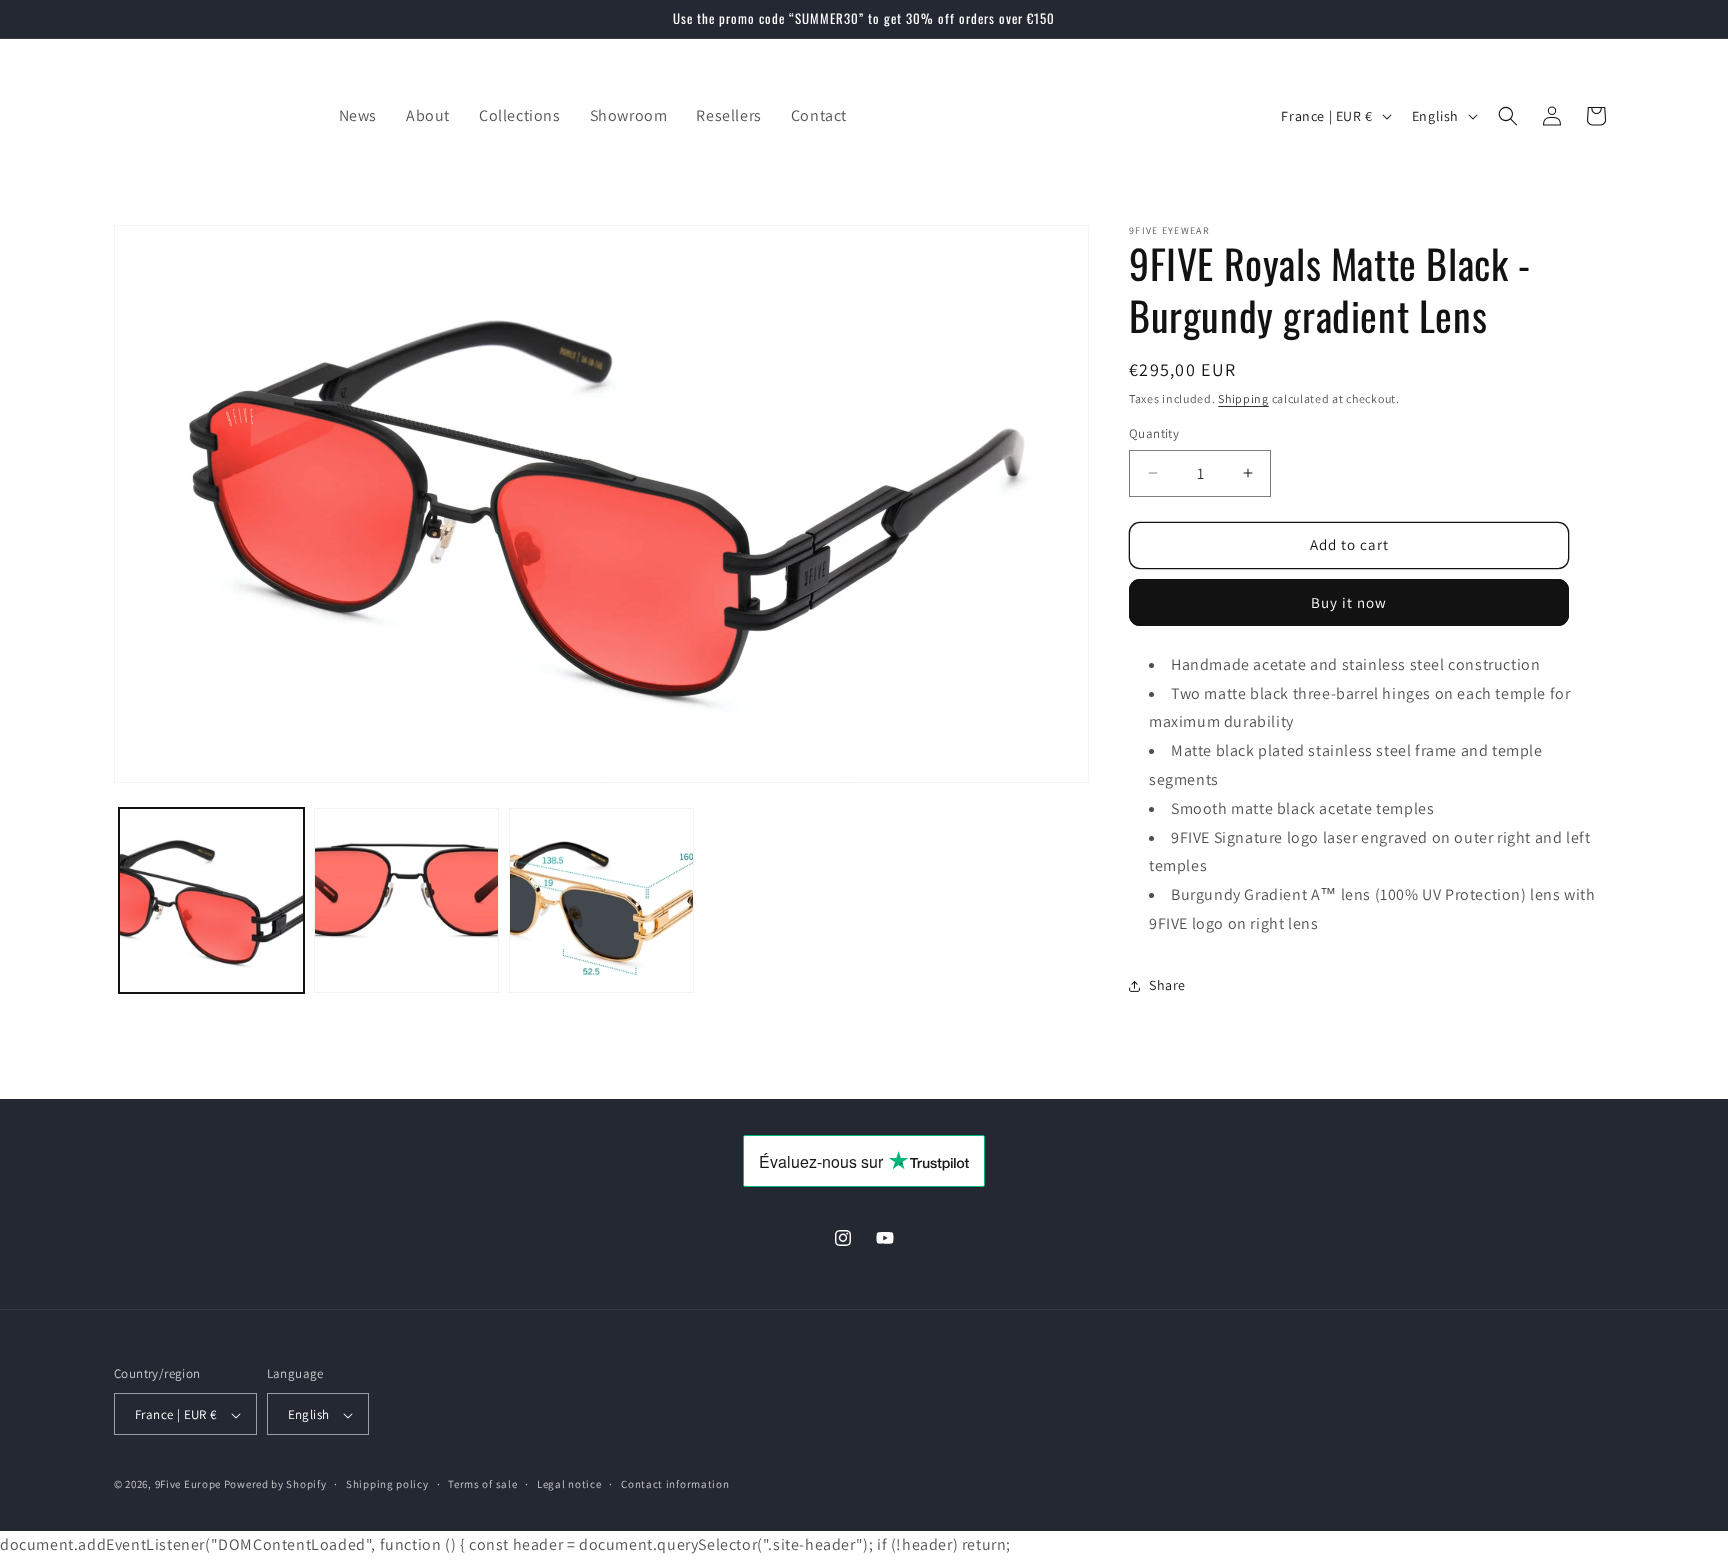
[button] (1508, 116)
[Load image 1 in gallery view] (211, 900)
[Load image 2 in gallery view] (406, 900)
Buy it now (1349, 602)
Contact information (675, 1485)
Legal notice (569, 1485)
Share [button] (1167, 985)
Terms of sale (482, 1485)
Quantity (1154, 433)
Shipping (1243, 398)
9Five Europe (188, 1485)
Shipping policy (387, 1485)
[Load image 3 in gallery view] (601, 900)
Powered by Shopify (275, 1485)
